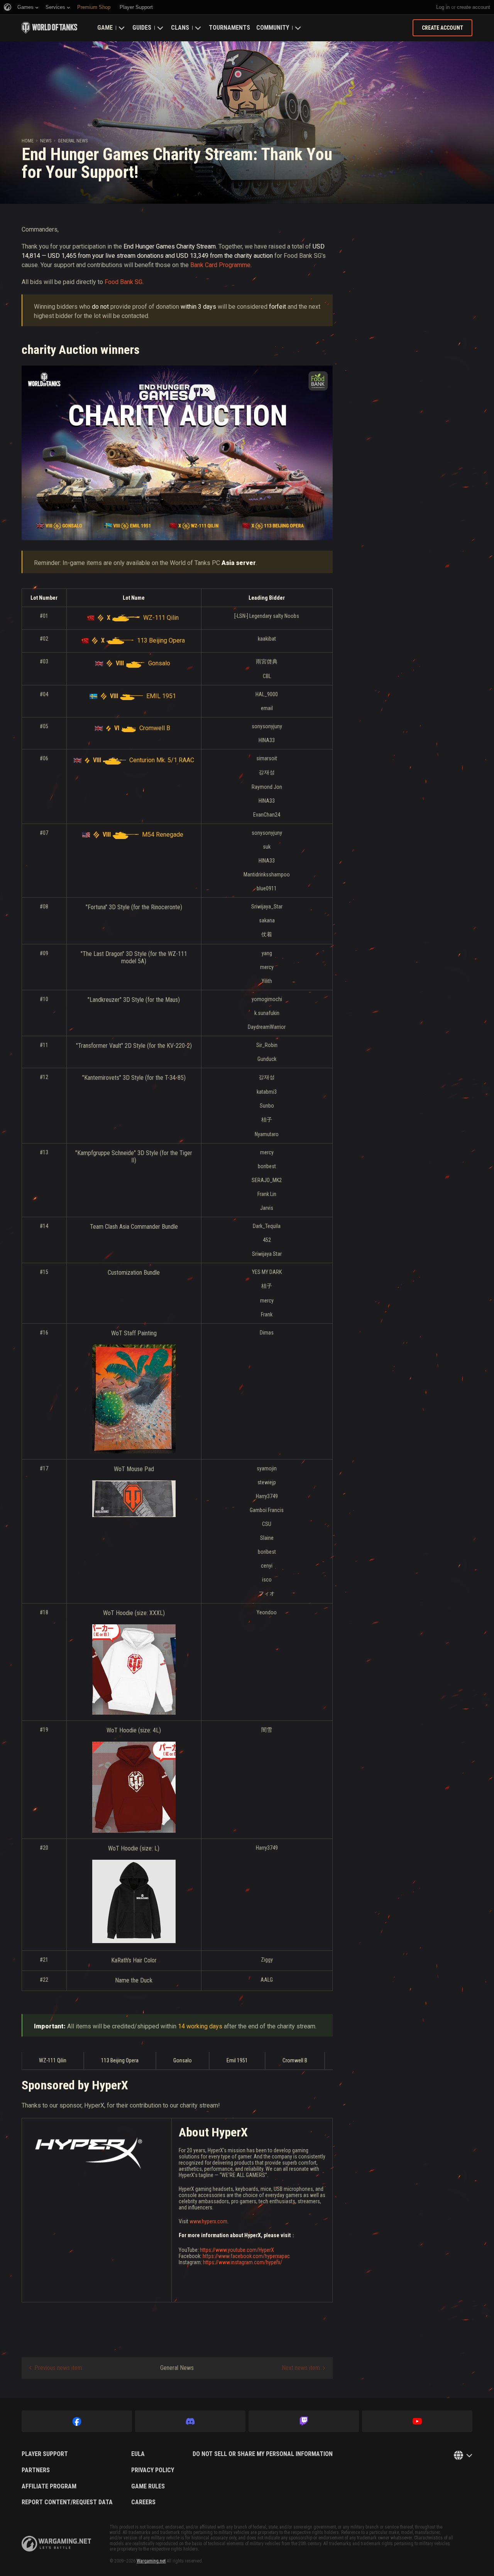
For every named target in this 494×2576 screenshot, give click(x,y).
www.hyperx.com (208, 2221)
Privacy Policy (153, 2470)
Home (28, 141)
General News (73, 141)
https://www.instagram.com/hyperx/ (243, 2262)
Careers (143, 2502)
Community (273, 28)
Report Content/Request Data (67, 2502)
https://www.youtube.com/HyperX (237, 2250)
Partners (36, 2470)
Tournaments (229, 28)
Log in (443, 7)
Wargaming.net (151, 2561)
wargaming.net (56, 2544)
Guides (142, 28)
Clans (180, 28)
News (46, 141)
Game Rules (148, 2486)
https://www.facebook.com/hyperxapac (246, 2256)
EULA (138, 2454)
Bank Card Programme (220, 265)
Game (105, 28)
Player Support (45, 2454)
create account (474, 7)
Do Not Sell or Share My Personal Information (263, 2454)
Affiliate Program (49, 2486)
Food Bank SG (123, 282)
